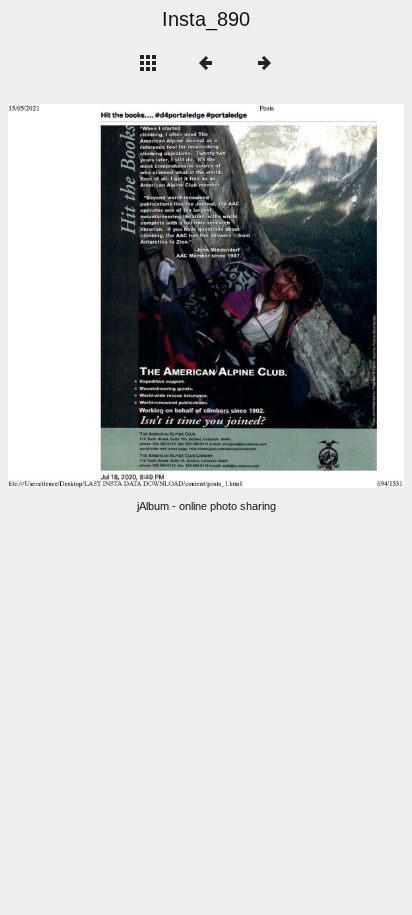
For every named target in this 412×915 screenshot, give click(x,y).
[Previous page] (87, 296)
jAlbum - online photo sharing (206, 506)
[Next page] (285, 296)
